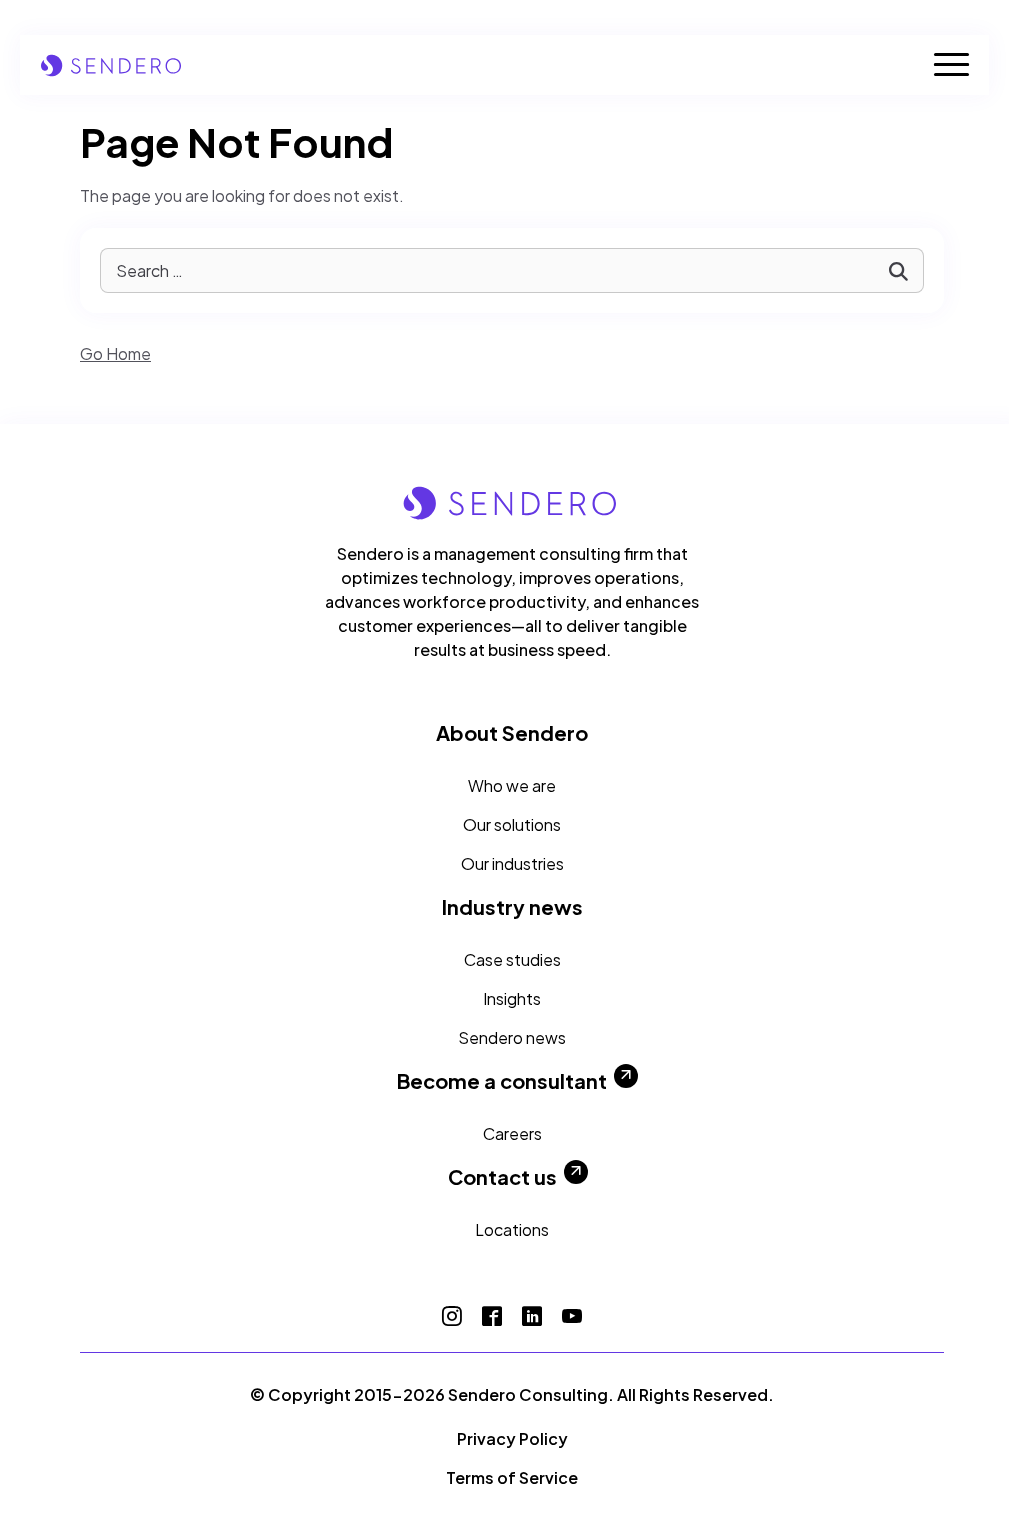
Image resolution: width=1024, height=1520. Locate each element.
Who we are (512, 785)
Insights (512, 998)
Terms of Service (512, 1477)
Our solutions (512, 824)
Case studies (512, 959)
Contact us (502, 1177)
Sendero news (512, 1037)
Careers (512, 1133)
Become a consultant (502, 1081)
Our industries (512, 863)
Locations (512, 1229)
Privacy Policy (512, 1438)
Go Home (115, 353)
